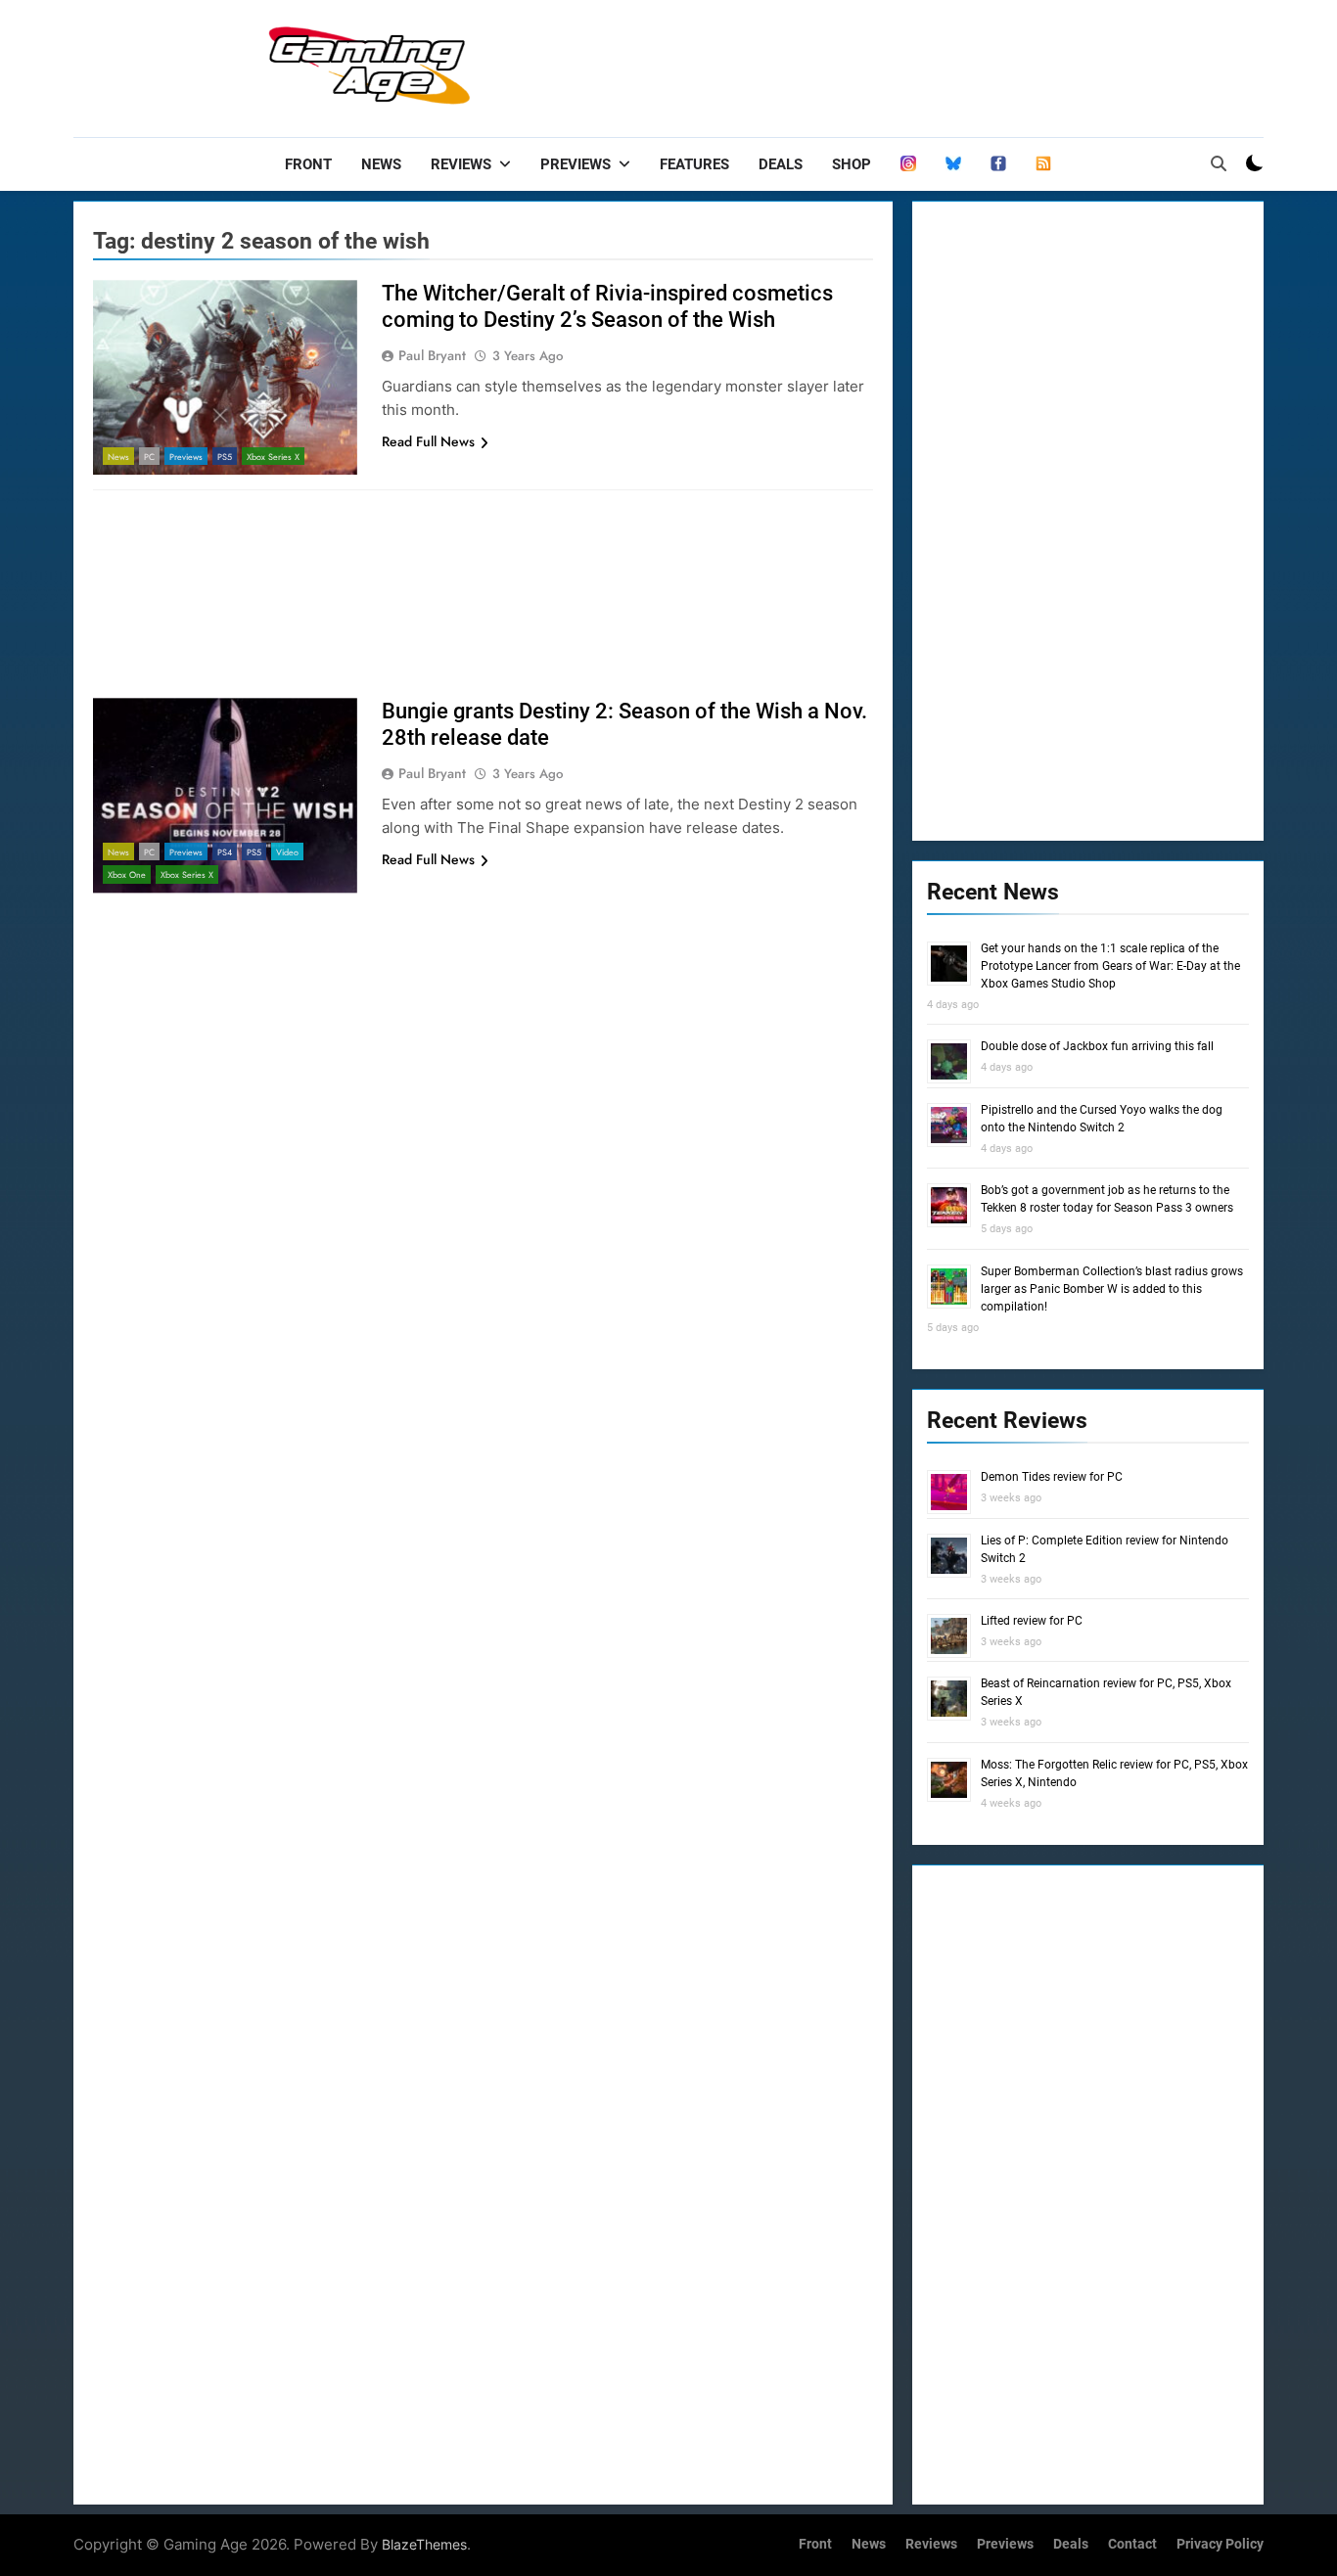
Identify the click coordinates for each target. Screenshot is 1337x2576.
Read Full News (428, 441)
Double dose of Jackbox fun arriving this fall (1097, 1046)
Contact (1132, 2544)
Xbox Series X (273, 457)
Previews (576, 164)
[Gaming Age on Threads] (908, 164)
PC (149, 457)
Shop (852, 164)
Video (287, 852)
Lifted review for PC (1032, 1621)
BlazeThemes (424, 2544)
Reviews (461, 164)
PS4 (225, 852)
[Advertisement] (907, 64)
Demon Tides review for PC (1052, 1477)
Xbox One (127, 874)
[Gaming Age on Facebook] (998, 164)
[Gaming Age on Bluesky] (953, 164)
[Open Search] (1219, 163)
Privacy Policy (1220, 2544)
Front (308, 164)
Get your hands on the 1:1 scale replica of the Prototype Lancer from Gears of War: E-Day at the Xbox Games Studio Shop (1110, 966)
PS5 (225, 457)
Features (694, 164)
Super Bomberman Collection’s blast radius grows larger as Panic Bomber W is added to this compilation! (1112, 1289)
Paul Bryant (432, 355)
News (381, 164)
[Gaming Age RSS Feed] (1043, 164)
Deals (781, 164)
